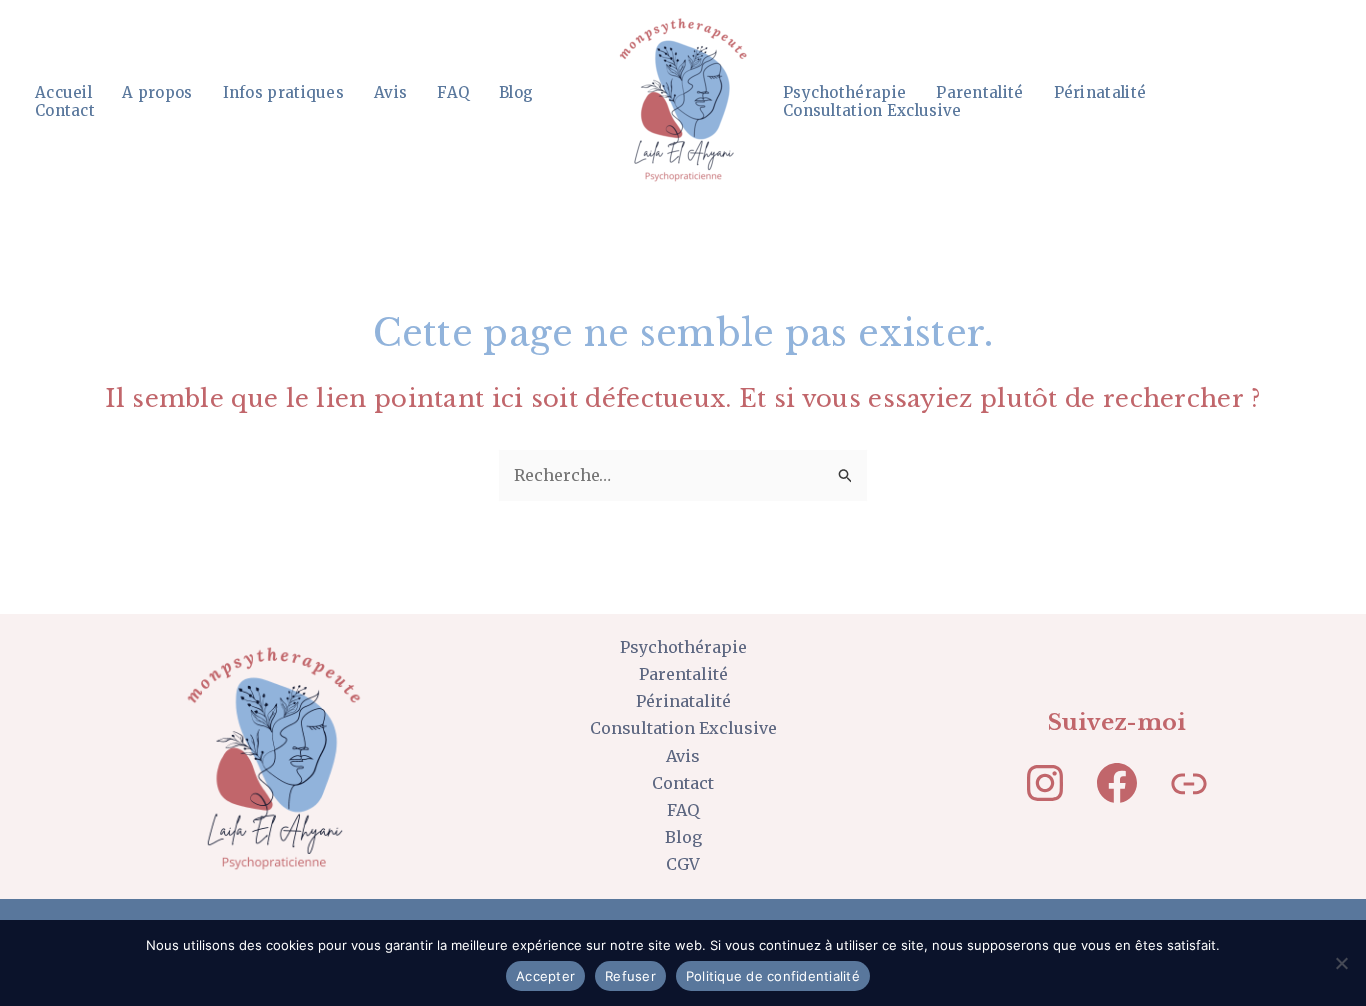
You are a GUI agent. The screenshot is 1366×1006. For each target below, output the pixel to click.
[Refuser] (1341, 963)
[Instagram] (1045, 783)
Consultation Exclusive (872, 111)
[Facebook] (1117, 783)
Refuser (630, 976)
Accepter (545, 976)
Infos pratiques (284, 93)
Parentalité (979, 93)
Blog (516, 93)
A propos (157, 93)
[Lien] (1189, 783)
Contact (65, 111)
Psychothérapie (844, 93)
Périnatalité (1100, 93)
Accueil (63, 93)
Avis (390, 93)
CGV (683, 864)
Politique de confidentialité (773, 976)
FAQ (453, 93)
